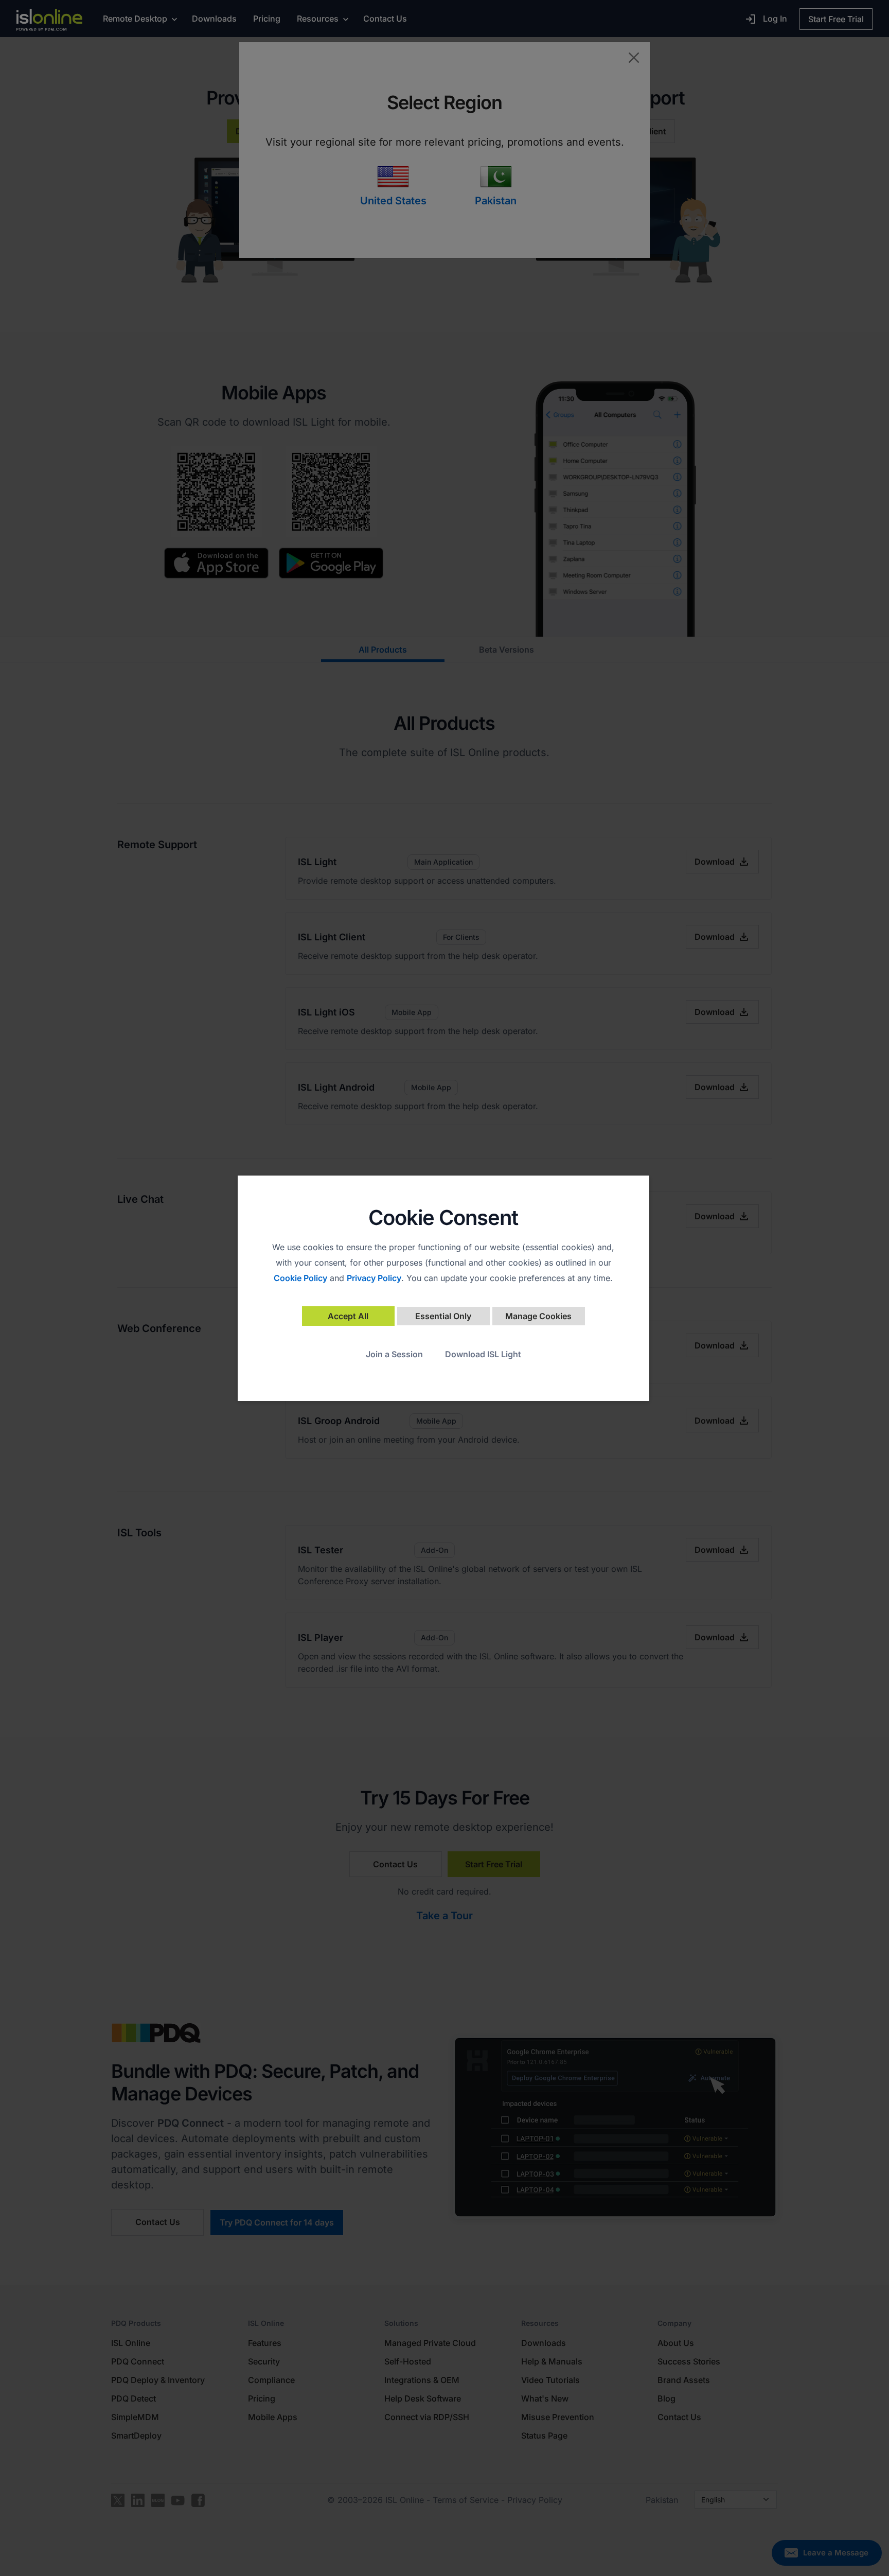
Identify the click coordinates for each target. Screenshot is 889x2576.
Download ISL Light (483, 1354)
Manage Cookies (538, 1316)
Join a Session (394, 1354)
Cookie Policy (300, 1278)
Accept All (348, 1316)
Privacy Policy (374, 1278)
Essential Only (443, 1316)
